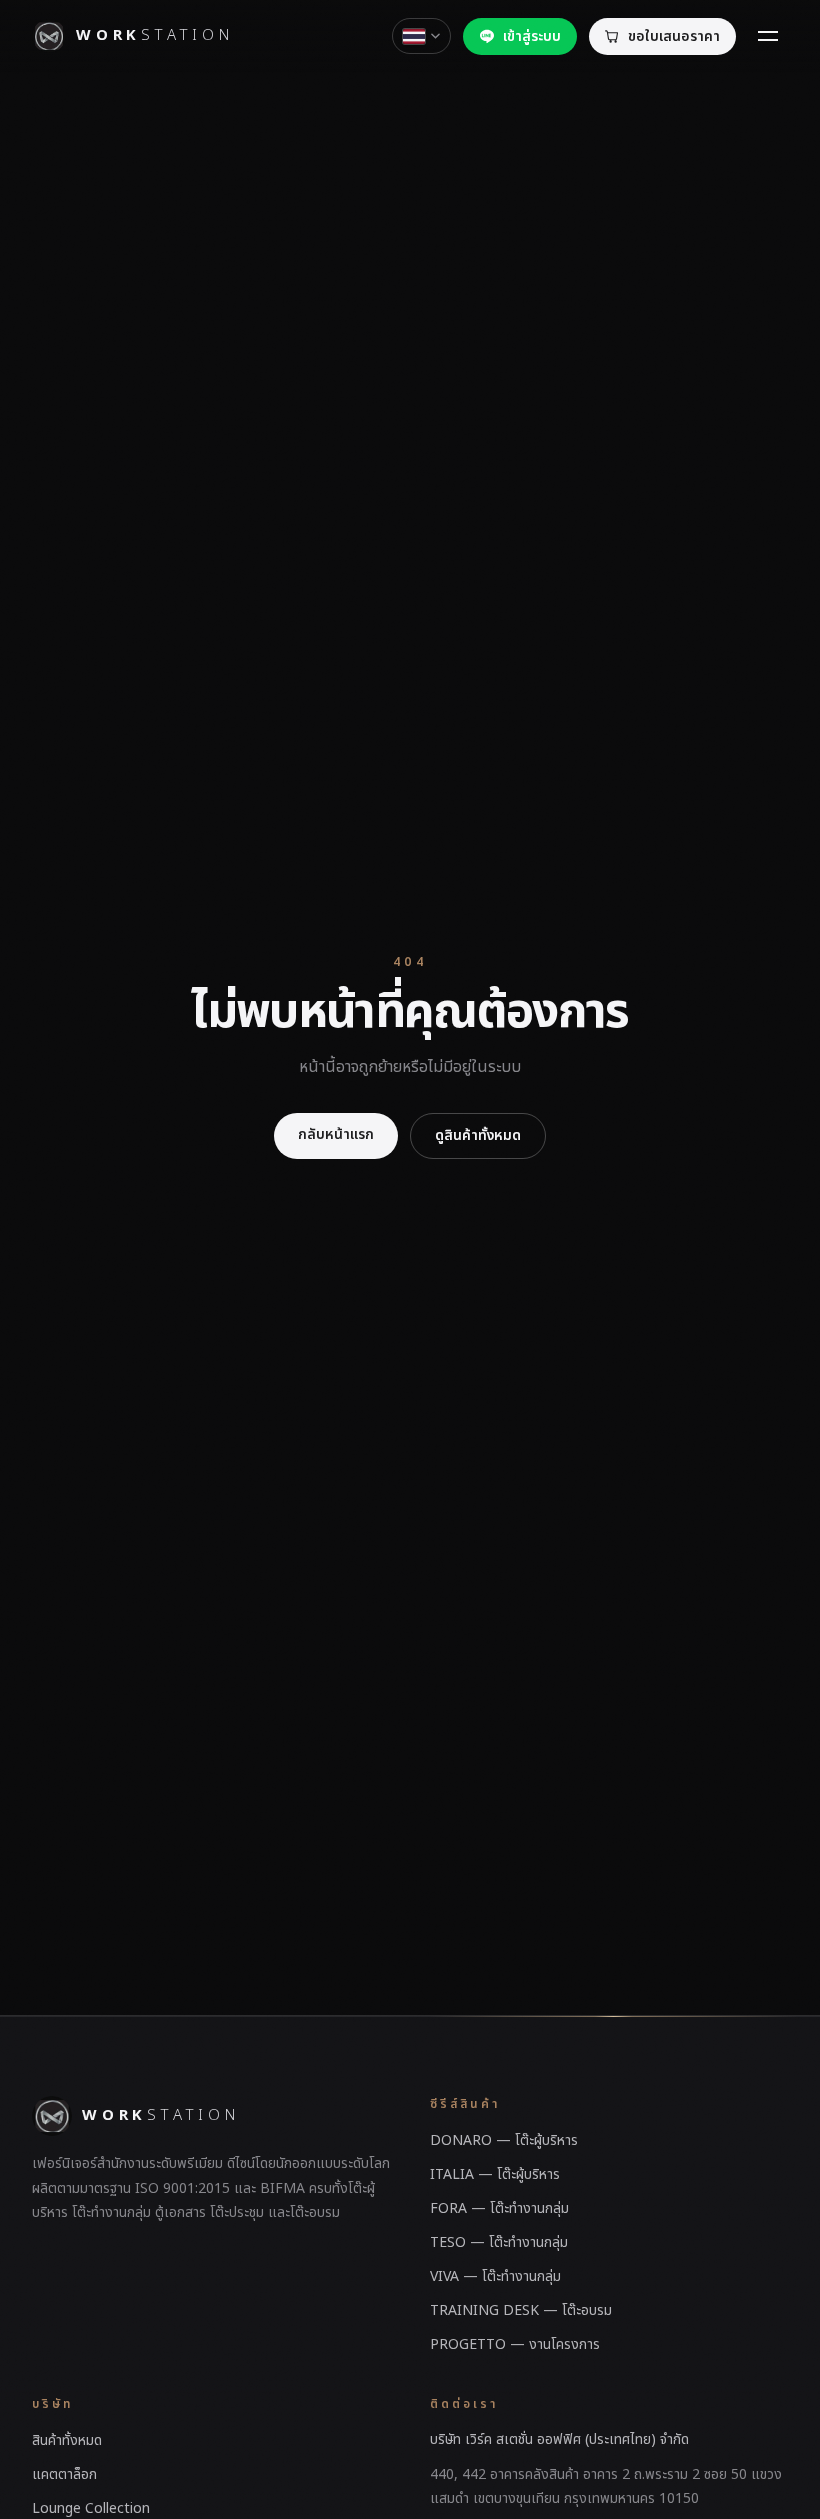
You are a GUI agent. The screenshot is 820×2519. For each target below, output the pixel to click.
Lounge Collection (91, 2508)
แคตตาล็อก (64, 2474)
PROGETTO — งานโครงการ (515, 2344)
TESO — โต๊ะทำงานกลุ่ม (499, 2242)
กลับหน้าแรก (336, 1134)
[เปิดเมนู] (768, 36)
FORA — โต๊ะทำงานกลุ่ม (499, 2208)
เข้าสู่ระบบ (532, 36)
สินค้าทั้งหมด (67, 2440)
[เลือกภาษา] (421, 36)
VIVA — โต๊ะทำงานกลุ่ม (495, 2276)
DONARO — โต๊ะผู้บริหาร (504, 2140)
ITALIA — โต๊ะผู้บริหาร (495, 2174)
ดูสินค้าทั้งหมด (478, 1135)
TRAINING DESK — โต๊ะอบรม (521, 2310)
